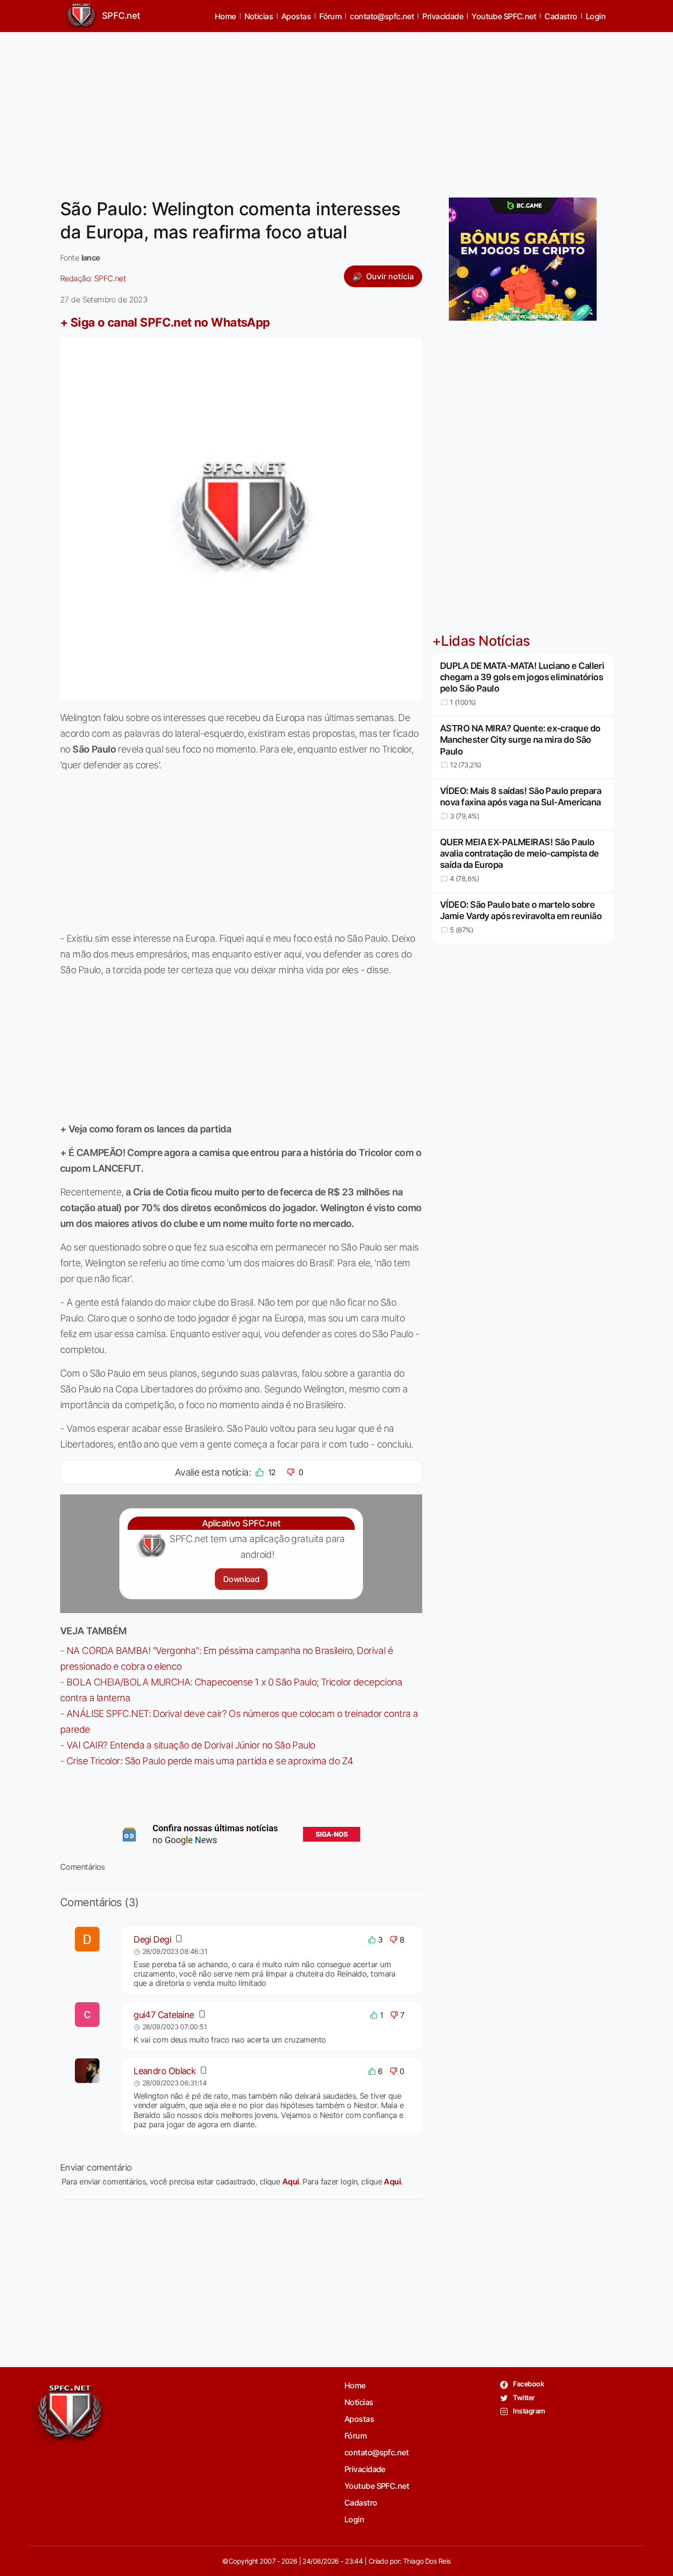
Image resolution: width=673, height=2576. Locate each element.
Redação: (93, 278)
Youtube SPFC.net (504, 16)
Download (241, 1579)
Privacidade (443, 16)
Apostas (296, 16)
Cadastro (561, 16)
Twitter (523, 2397)
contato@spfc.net (382, 16)
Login (596, 16)
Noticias (259, 16)
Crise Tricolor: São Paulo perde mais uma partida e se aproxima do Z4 (210, 1761)
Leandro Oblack (165, 2071)
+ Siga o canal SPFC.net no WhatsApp (165, 322)
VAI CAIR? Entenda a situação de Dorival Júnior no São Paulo (191, 1745)
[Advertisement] (336, 109)
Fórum (330, 16)
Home (225, 16)
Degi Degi (152, 1939)
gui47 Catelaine (164, 2015)
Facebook (528, 2384)
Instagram (528, 2411)
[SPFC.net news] (241, 1834)
